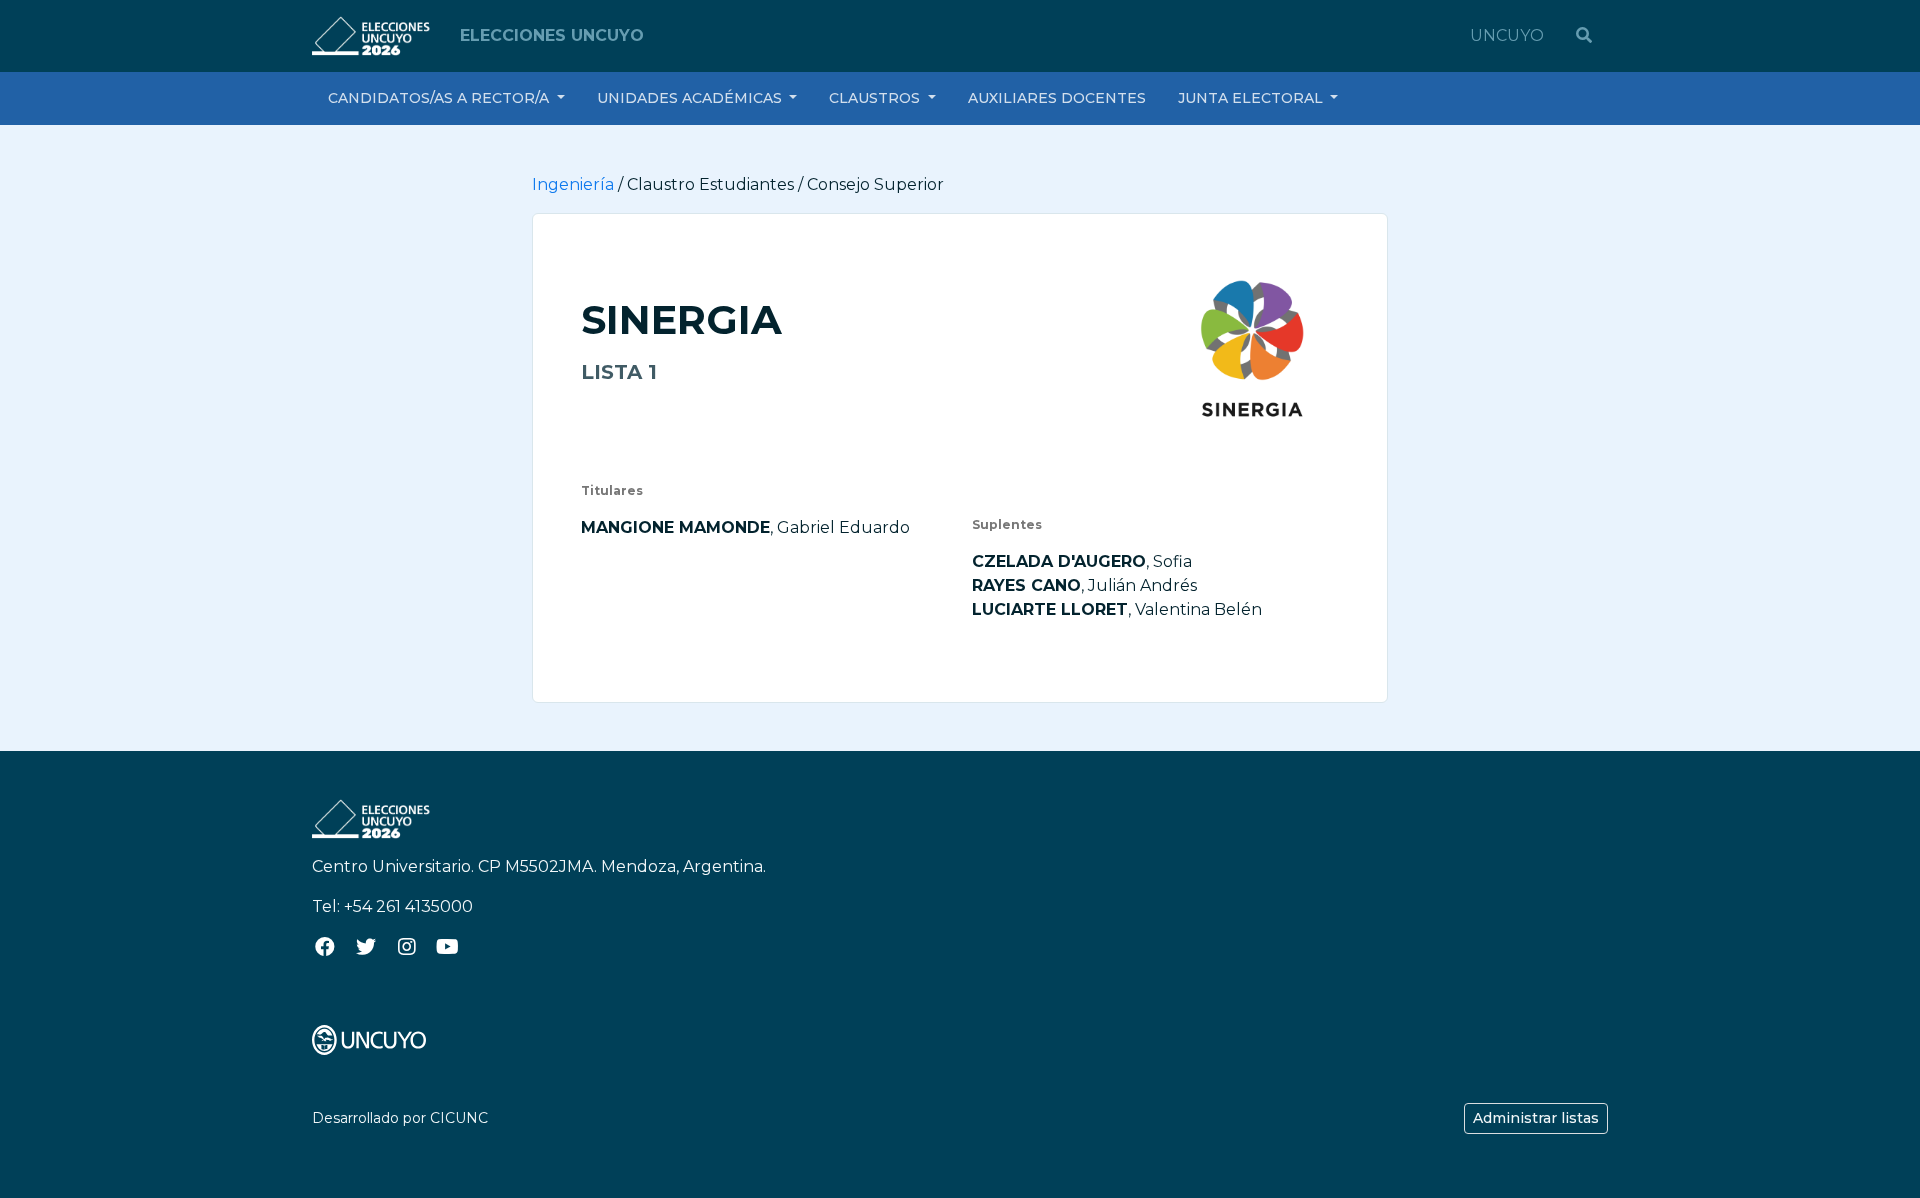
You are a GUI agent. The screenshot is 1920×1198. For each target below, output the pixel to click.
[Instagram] (406, 947)
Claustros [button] (876, 98)
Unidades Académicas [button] (691, 98)
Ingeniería (573, 184)
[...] (369, 1038)
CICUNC (459, 1118)
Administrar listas (1536, 1118)
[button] (1584, 36)
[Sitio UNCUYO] (374, 34)
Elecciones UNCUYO (552, 35)
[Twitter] (365, 947)
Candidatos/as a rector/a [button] (440, 98)
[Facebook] (324, 947)
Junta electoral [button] (1252, 98)
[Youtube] (447, 947)
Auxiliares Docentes (1057, 98)
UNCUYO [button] (1507, 35)
